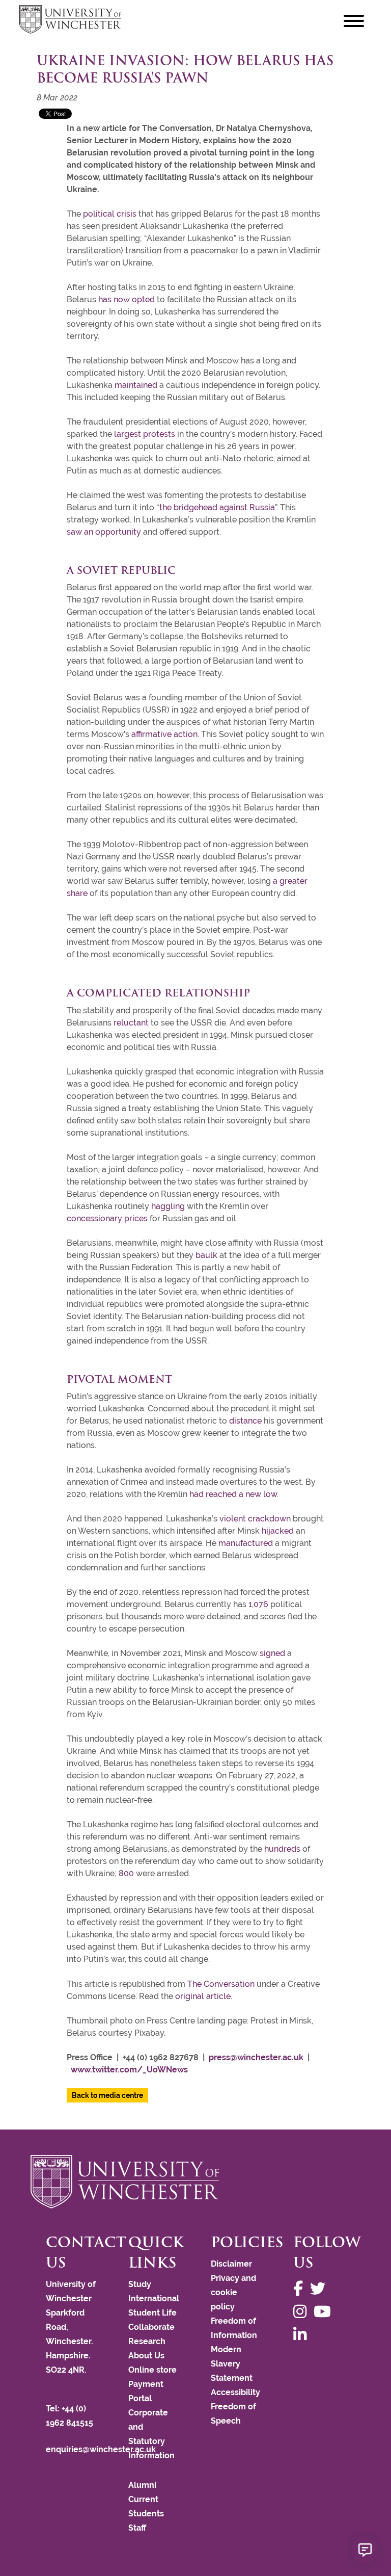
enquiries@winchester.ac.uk (101, 2449)
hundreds (282, 1849)
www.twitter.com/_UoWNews (129, 2070)
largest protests (145, 434)
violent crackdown (255, 1519)
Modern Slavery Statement (232, 2364)
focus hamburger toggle (354, 21)
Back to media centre (107, 2095)
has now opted (127, 299)
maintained (136, 385)
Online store (152, 2370)
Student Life (152, 2313)
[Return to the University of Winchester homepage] (195, 2181)
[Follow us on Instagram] (302, 2312)
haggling (168, 1206)
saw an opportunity (104, 532)
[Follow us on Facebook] (301, 2289)
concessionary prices (107, 1218)
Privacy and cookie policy (233, 2292)
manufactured (246, 1543)
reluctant (131, 1023)
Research (147, 2341)
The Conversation (221, 1984)
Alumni (142, 2485)
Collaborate (151, 2327)
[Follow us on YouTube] (325, 2312)
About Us (146, 2356)
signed (272, 1653)
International (154, 2298)
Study (140, 2284)
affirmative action (164, 734)
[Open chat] (365, 2550)
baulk (206, 1255)
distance (245, 1421)
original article (203, 1996)
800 (126, 1873)
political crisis (110, 214)
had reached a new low (233, 1494)
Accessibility (235, 2392)
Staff (137, 2528)
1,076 (258, 1604)
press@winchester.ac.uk (256, 2057)
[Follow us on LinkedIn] (302, 2335)
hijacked (278, 1531)
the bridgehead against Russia (217, 507)
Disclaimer (231, 2264)
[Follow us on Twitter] (320, 2289)
